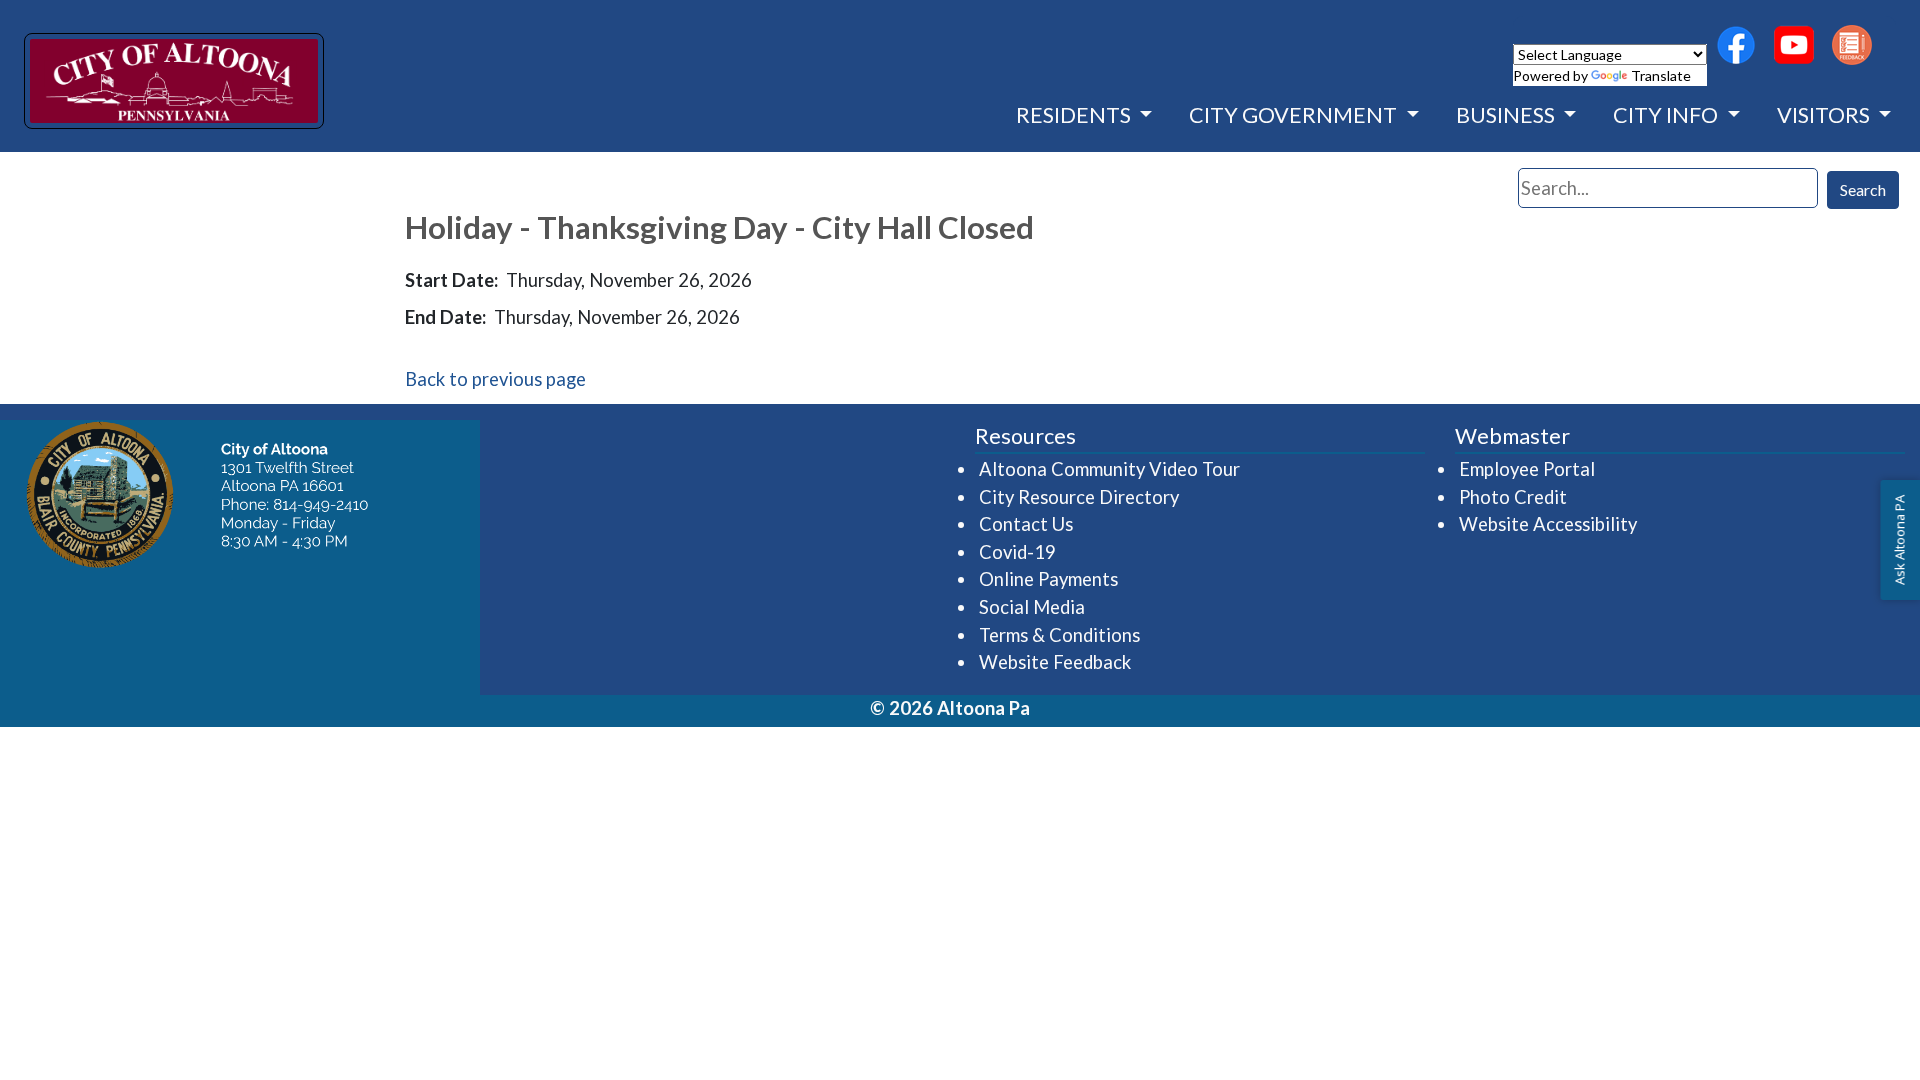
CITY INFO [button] (1667, 115)
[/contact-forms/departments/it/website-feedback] (1852, 45)
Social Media (1032, 607)
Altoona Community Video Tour (1110, 468)
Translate (1661, 75)
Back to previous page (495, 379)
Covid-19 (1017, 552)
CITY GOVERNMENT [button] (1295, 115)
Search (1863, 189)
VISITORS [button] (1825, 115)
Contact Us (1026, 524)
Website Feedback (1055, 662)
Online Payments (1048, 579)
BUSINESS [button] (1507, 115)
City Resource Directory (1079, 497)
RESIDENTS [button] (1075, 115)
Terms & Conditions (1059, 635)
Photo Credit (1513, 497)
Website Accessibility (1548, 524)
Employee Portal (1528, 468)
